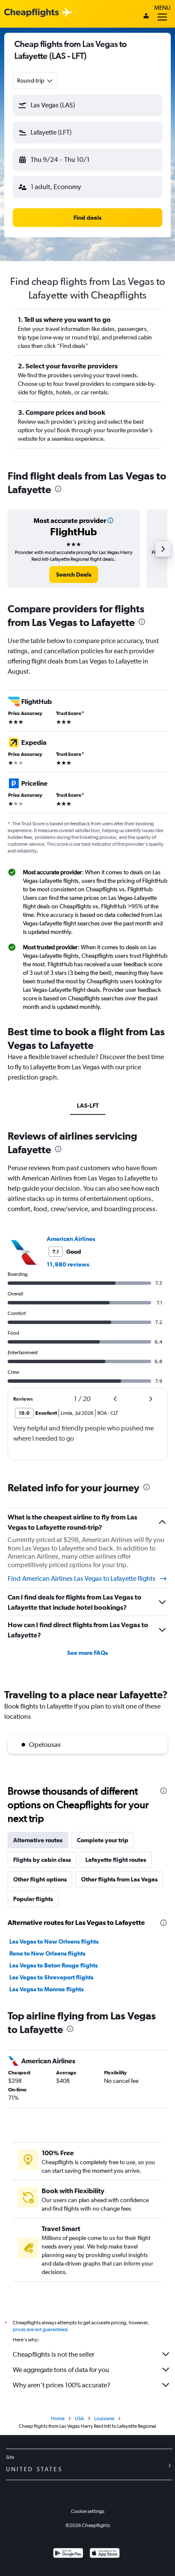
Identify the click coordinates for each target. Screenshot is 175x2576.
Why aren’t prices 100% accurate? (62, 2385)
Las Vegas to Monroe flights (47, 1989)
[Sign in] (146, 17)
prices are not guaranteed (40, 2329)
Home (58, 2418)
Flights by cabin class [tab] (42, 1860)
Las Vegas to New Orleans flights (54, 1941)
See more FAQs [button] (87, 1653)
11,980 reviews (68, 1264)
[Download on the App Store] (105, 2554)
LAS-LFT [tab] (88, 1106)
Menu (162, 8)
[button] (87, 105)
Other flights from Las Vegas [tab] (119, 1879)
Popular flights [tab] (33, 1899)
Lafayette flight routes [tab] (116, 1860)
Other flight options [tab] (40, 1879)
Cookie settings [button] (88, 2511)
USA (79, 2418)
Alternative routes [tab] (38, 1840)
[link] (74, 574)
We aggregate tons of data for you (61, 2370)
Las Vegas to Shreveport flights (51, 1977)
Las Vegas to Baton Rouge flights (54, 1965)
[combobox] (35, 80)
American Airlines (71, 1239)
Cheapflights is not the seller (54, 2354)
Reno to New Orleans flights (47, 1953)
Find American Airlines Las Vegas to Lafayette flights (82, 1578)
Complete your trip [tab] (103, 1840)
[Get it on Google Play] (68, 2554)
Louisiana (104, 2418)
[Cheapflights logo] (31, 13)
